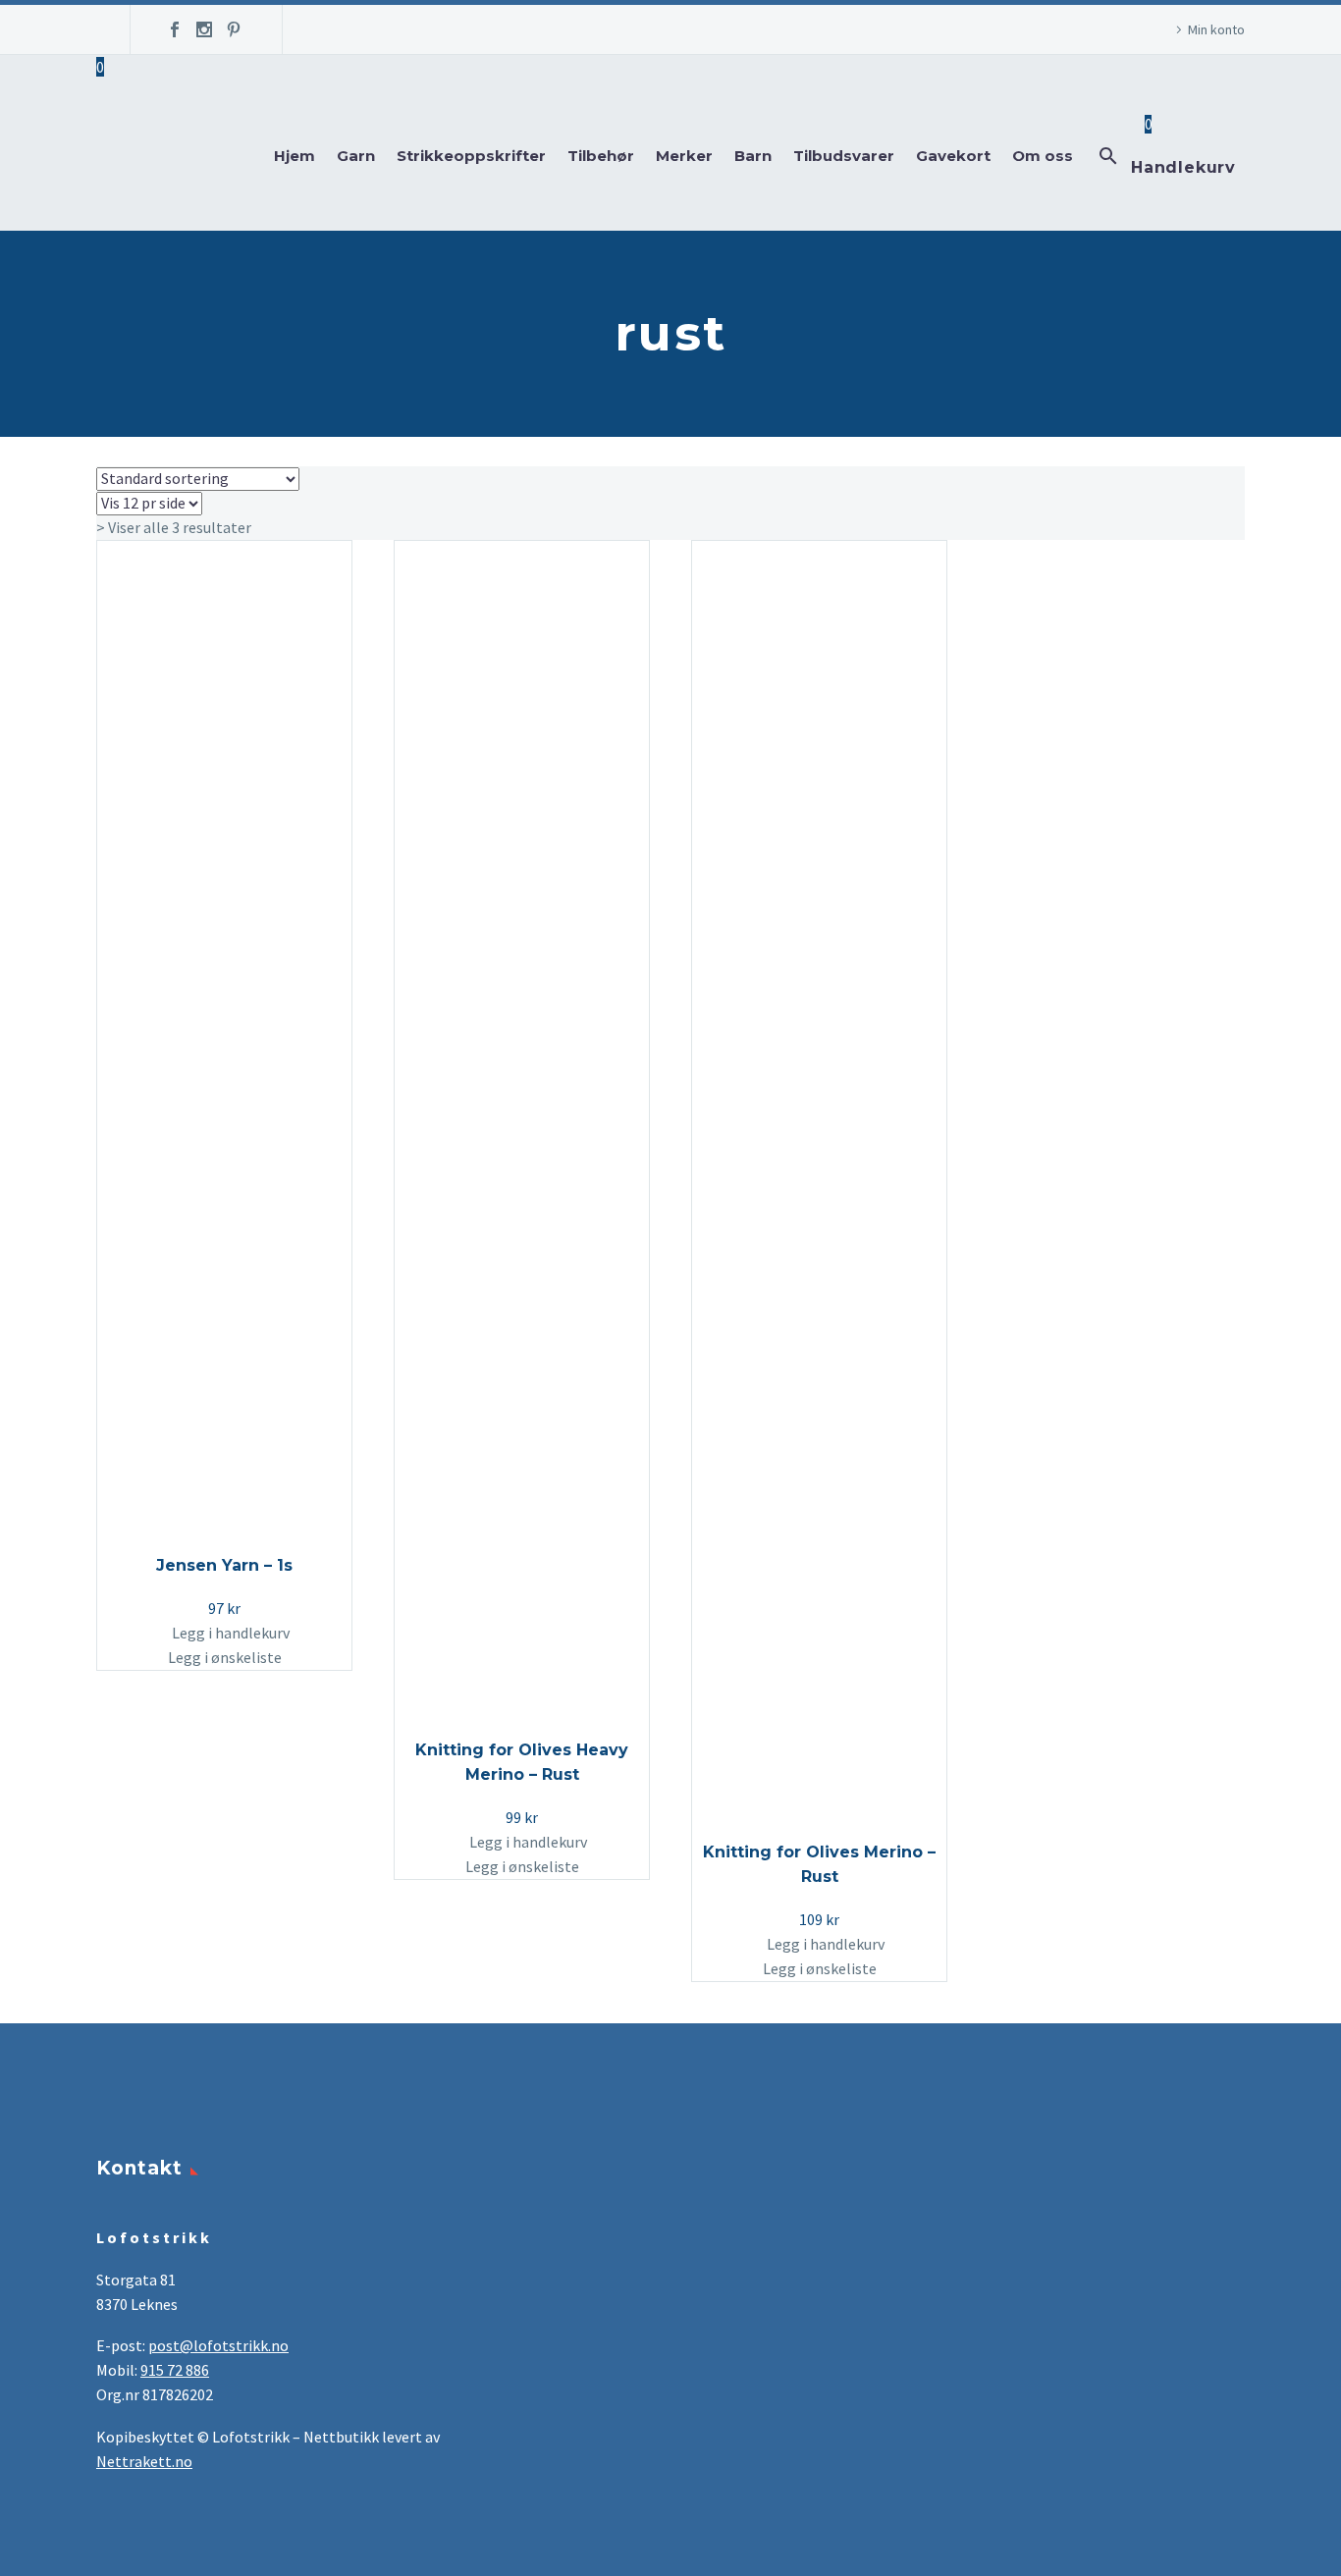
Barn (753, 156)
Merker (684, 156)
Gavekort (953, 156)
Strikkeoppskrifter (471, 156)
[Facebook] (175, 29)
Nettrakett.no (144, 2461)
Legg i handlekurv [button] (231, 1633)
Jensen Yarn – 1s (224, 1565)
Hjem (295, 156)
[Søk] (1106, 156)
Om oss (1043, 156)
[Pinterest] (234, 29)
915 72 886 (175, 2370)
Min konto (1216, 29)
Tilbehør (601, 156)
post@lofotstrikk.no (218, 2345)
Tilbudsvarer (844, 156)
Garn (356, 156)
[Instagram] (204, 29)
